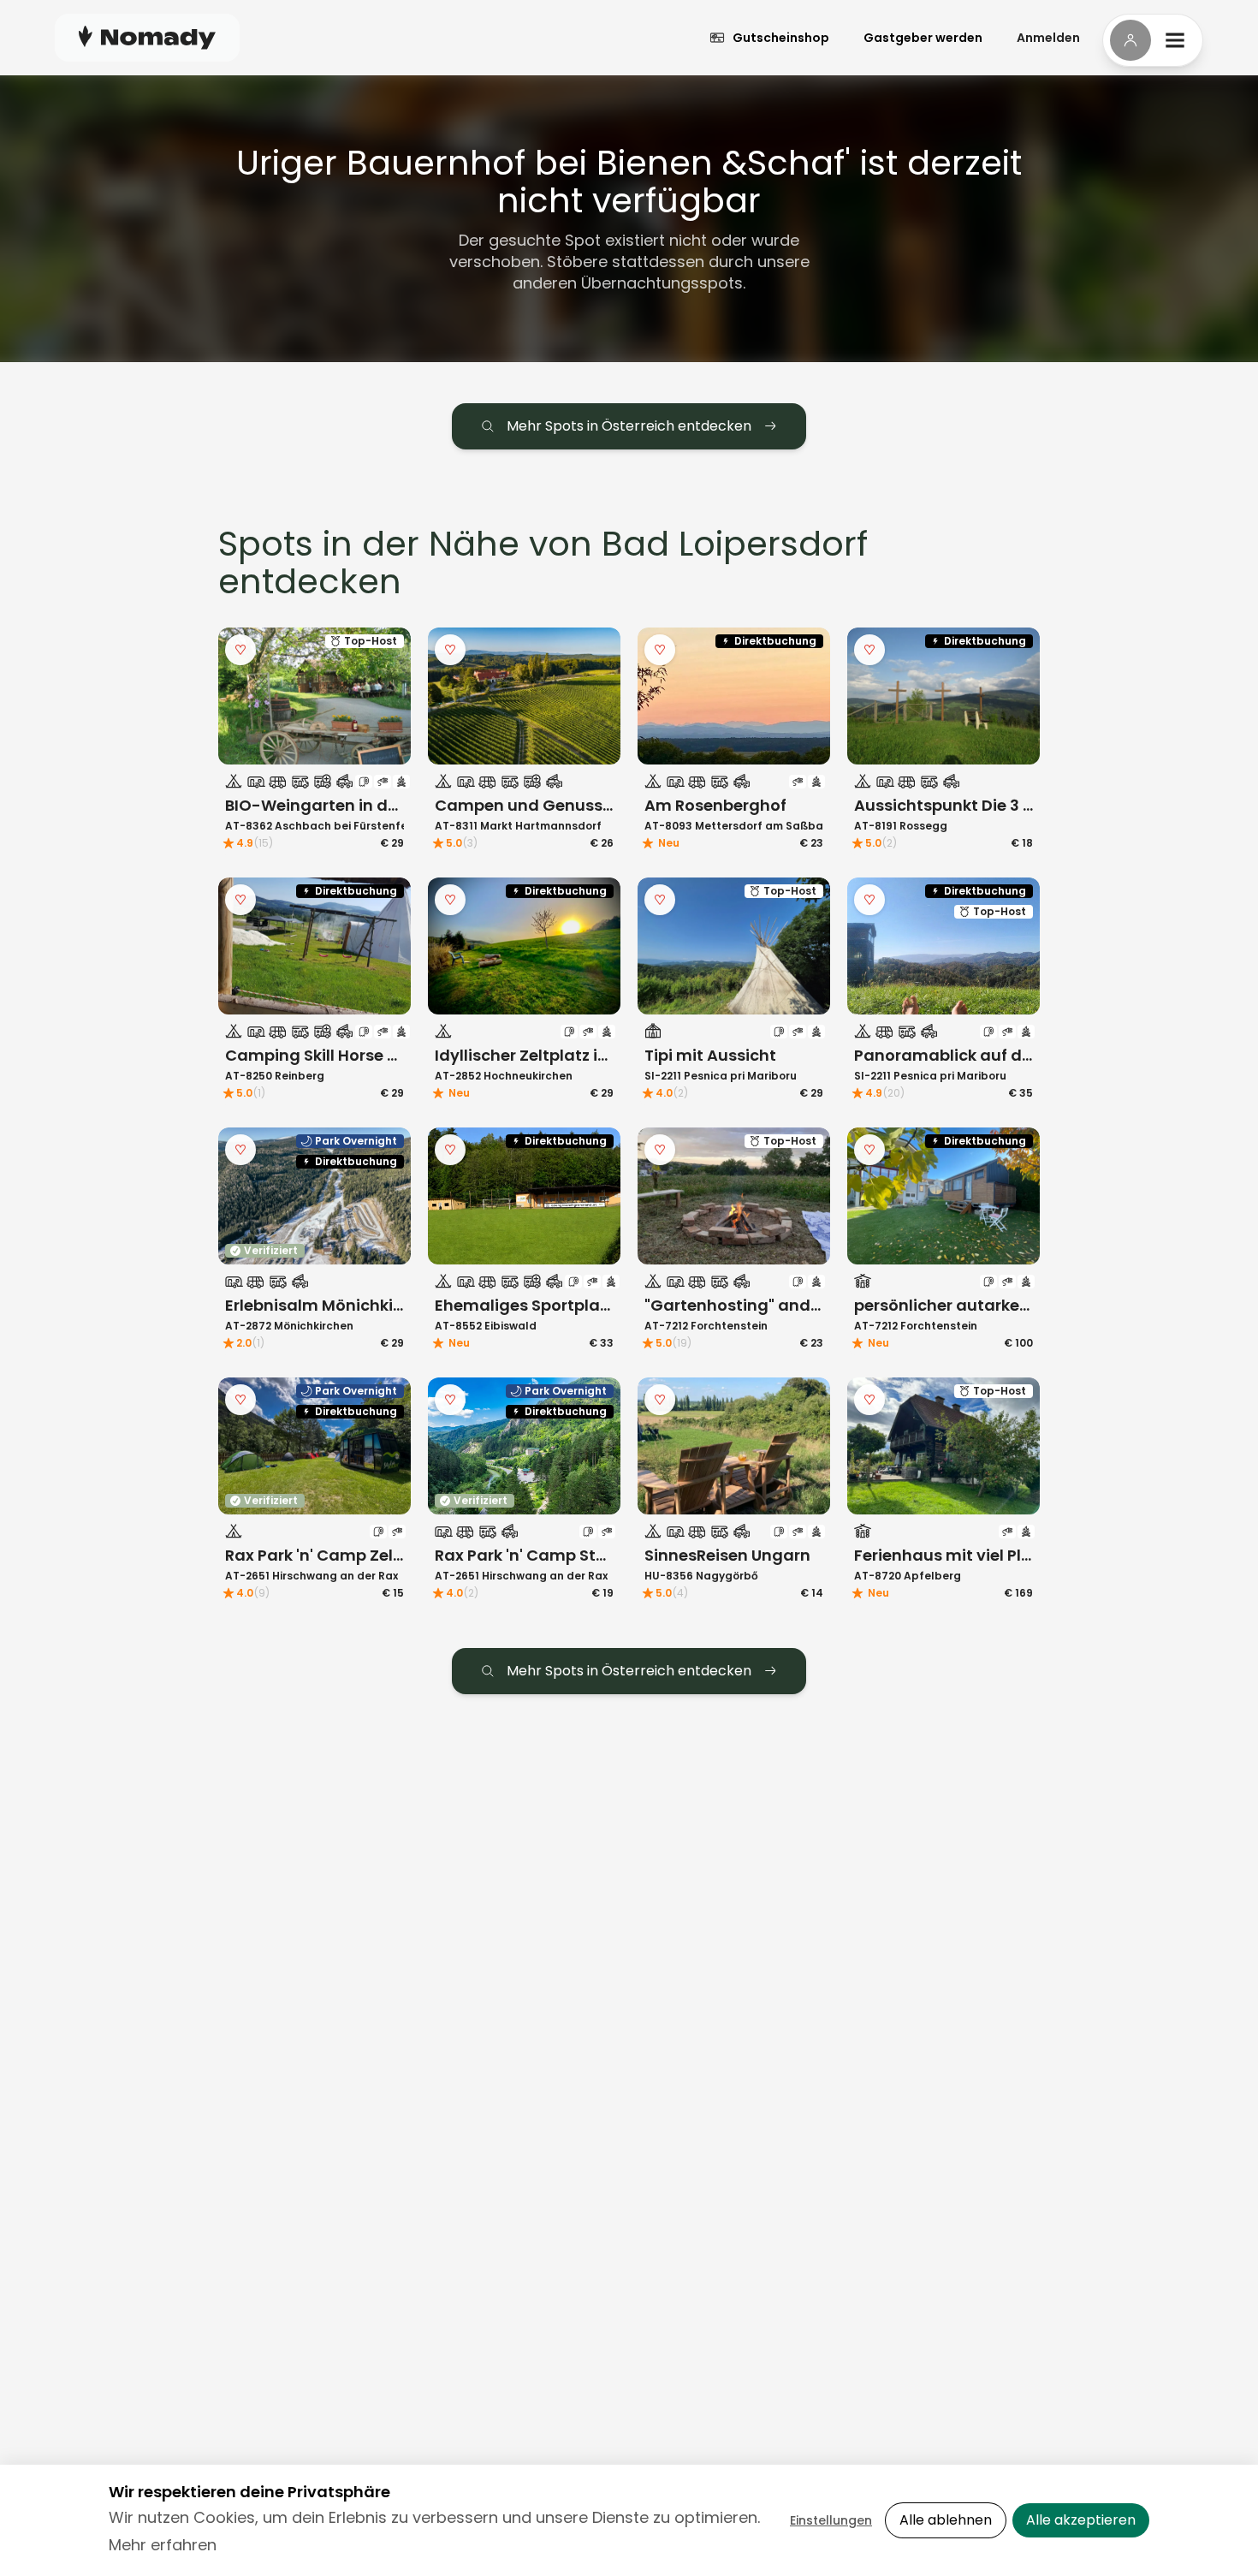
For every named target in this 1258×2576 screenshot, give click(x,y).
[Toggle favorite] (240, 650)
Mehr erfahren (163, 2545)
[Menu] (1153, 40)
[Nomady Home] (147, 37)
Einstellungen (831, 2520)
